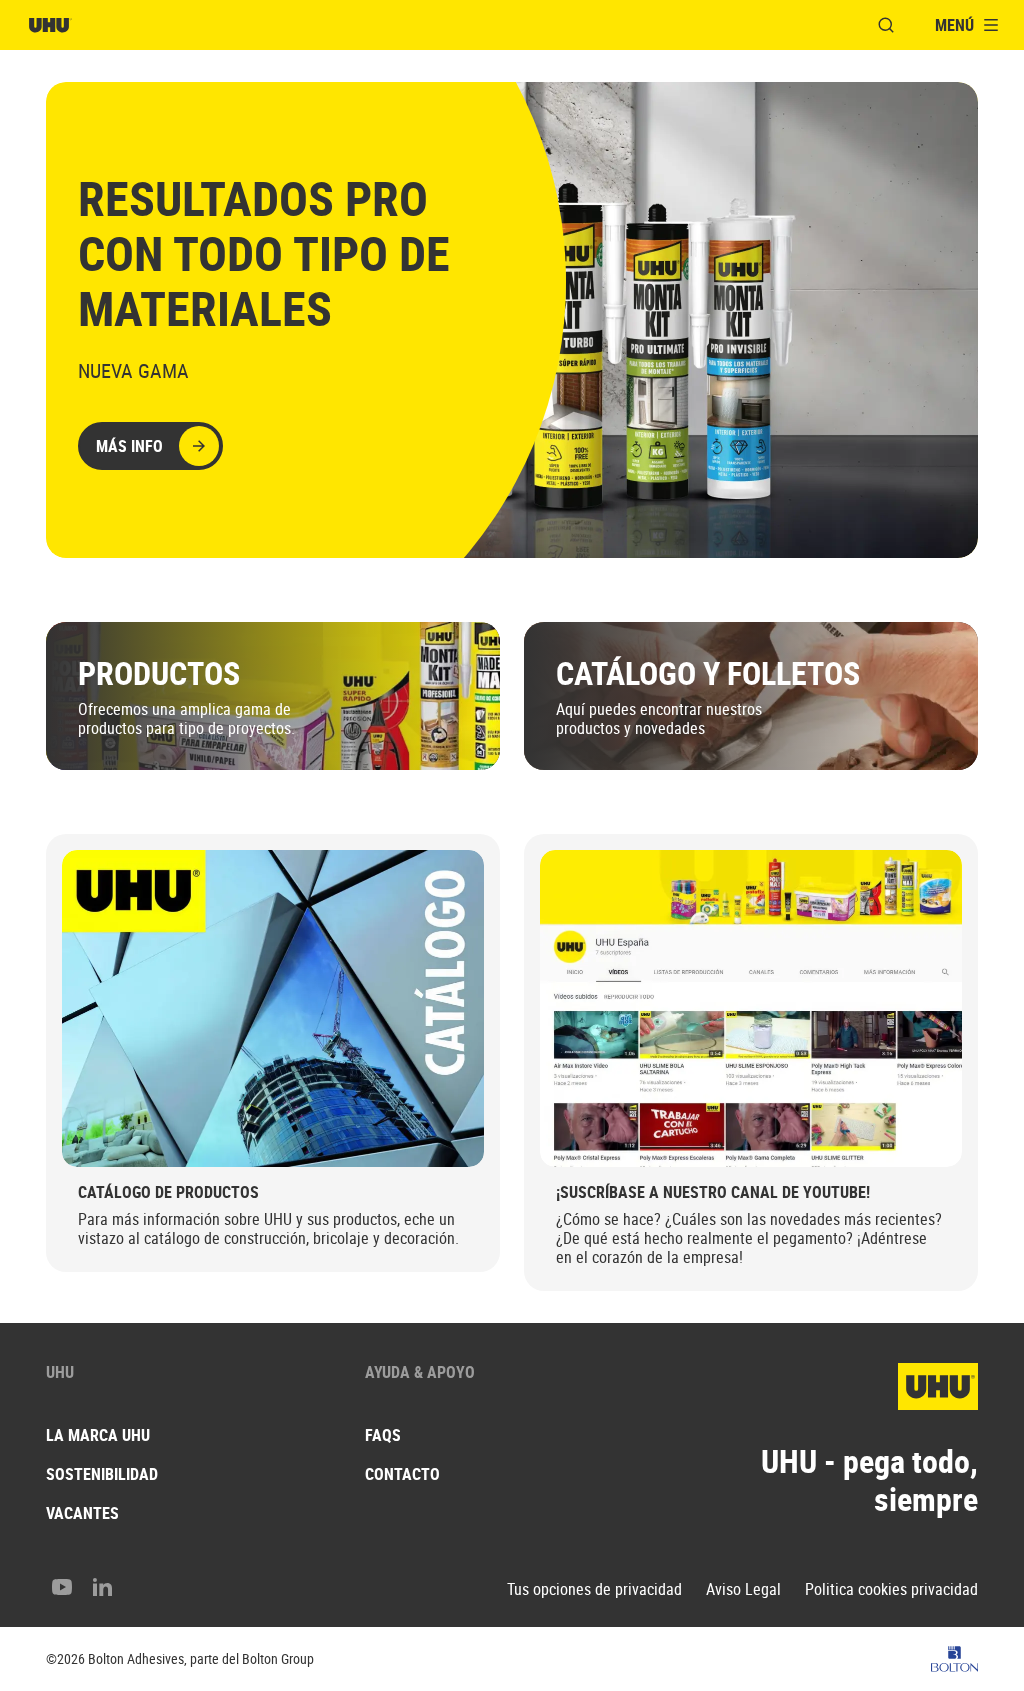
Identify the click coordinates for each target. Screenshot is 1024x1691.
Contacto (402, 1474)
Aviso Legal (743, 1589)
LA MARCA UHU (98, 1435)
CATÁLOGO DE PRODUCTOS (168, 1192)
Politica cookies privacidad (891, 1589)
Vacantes (82, 1513)
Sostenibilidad (102, 1474)
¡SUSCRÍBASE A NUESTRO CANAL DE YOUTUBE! (713, 1192)
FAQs (383, 1435)
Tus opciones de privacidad (594, 1589)
